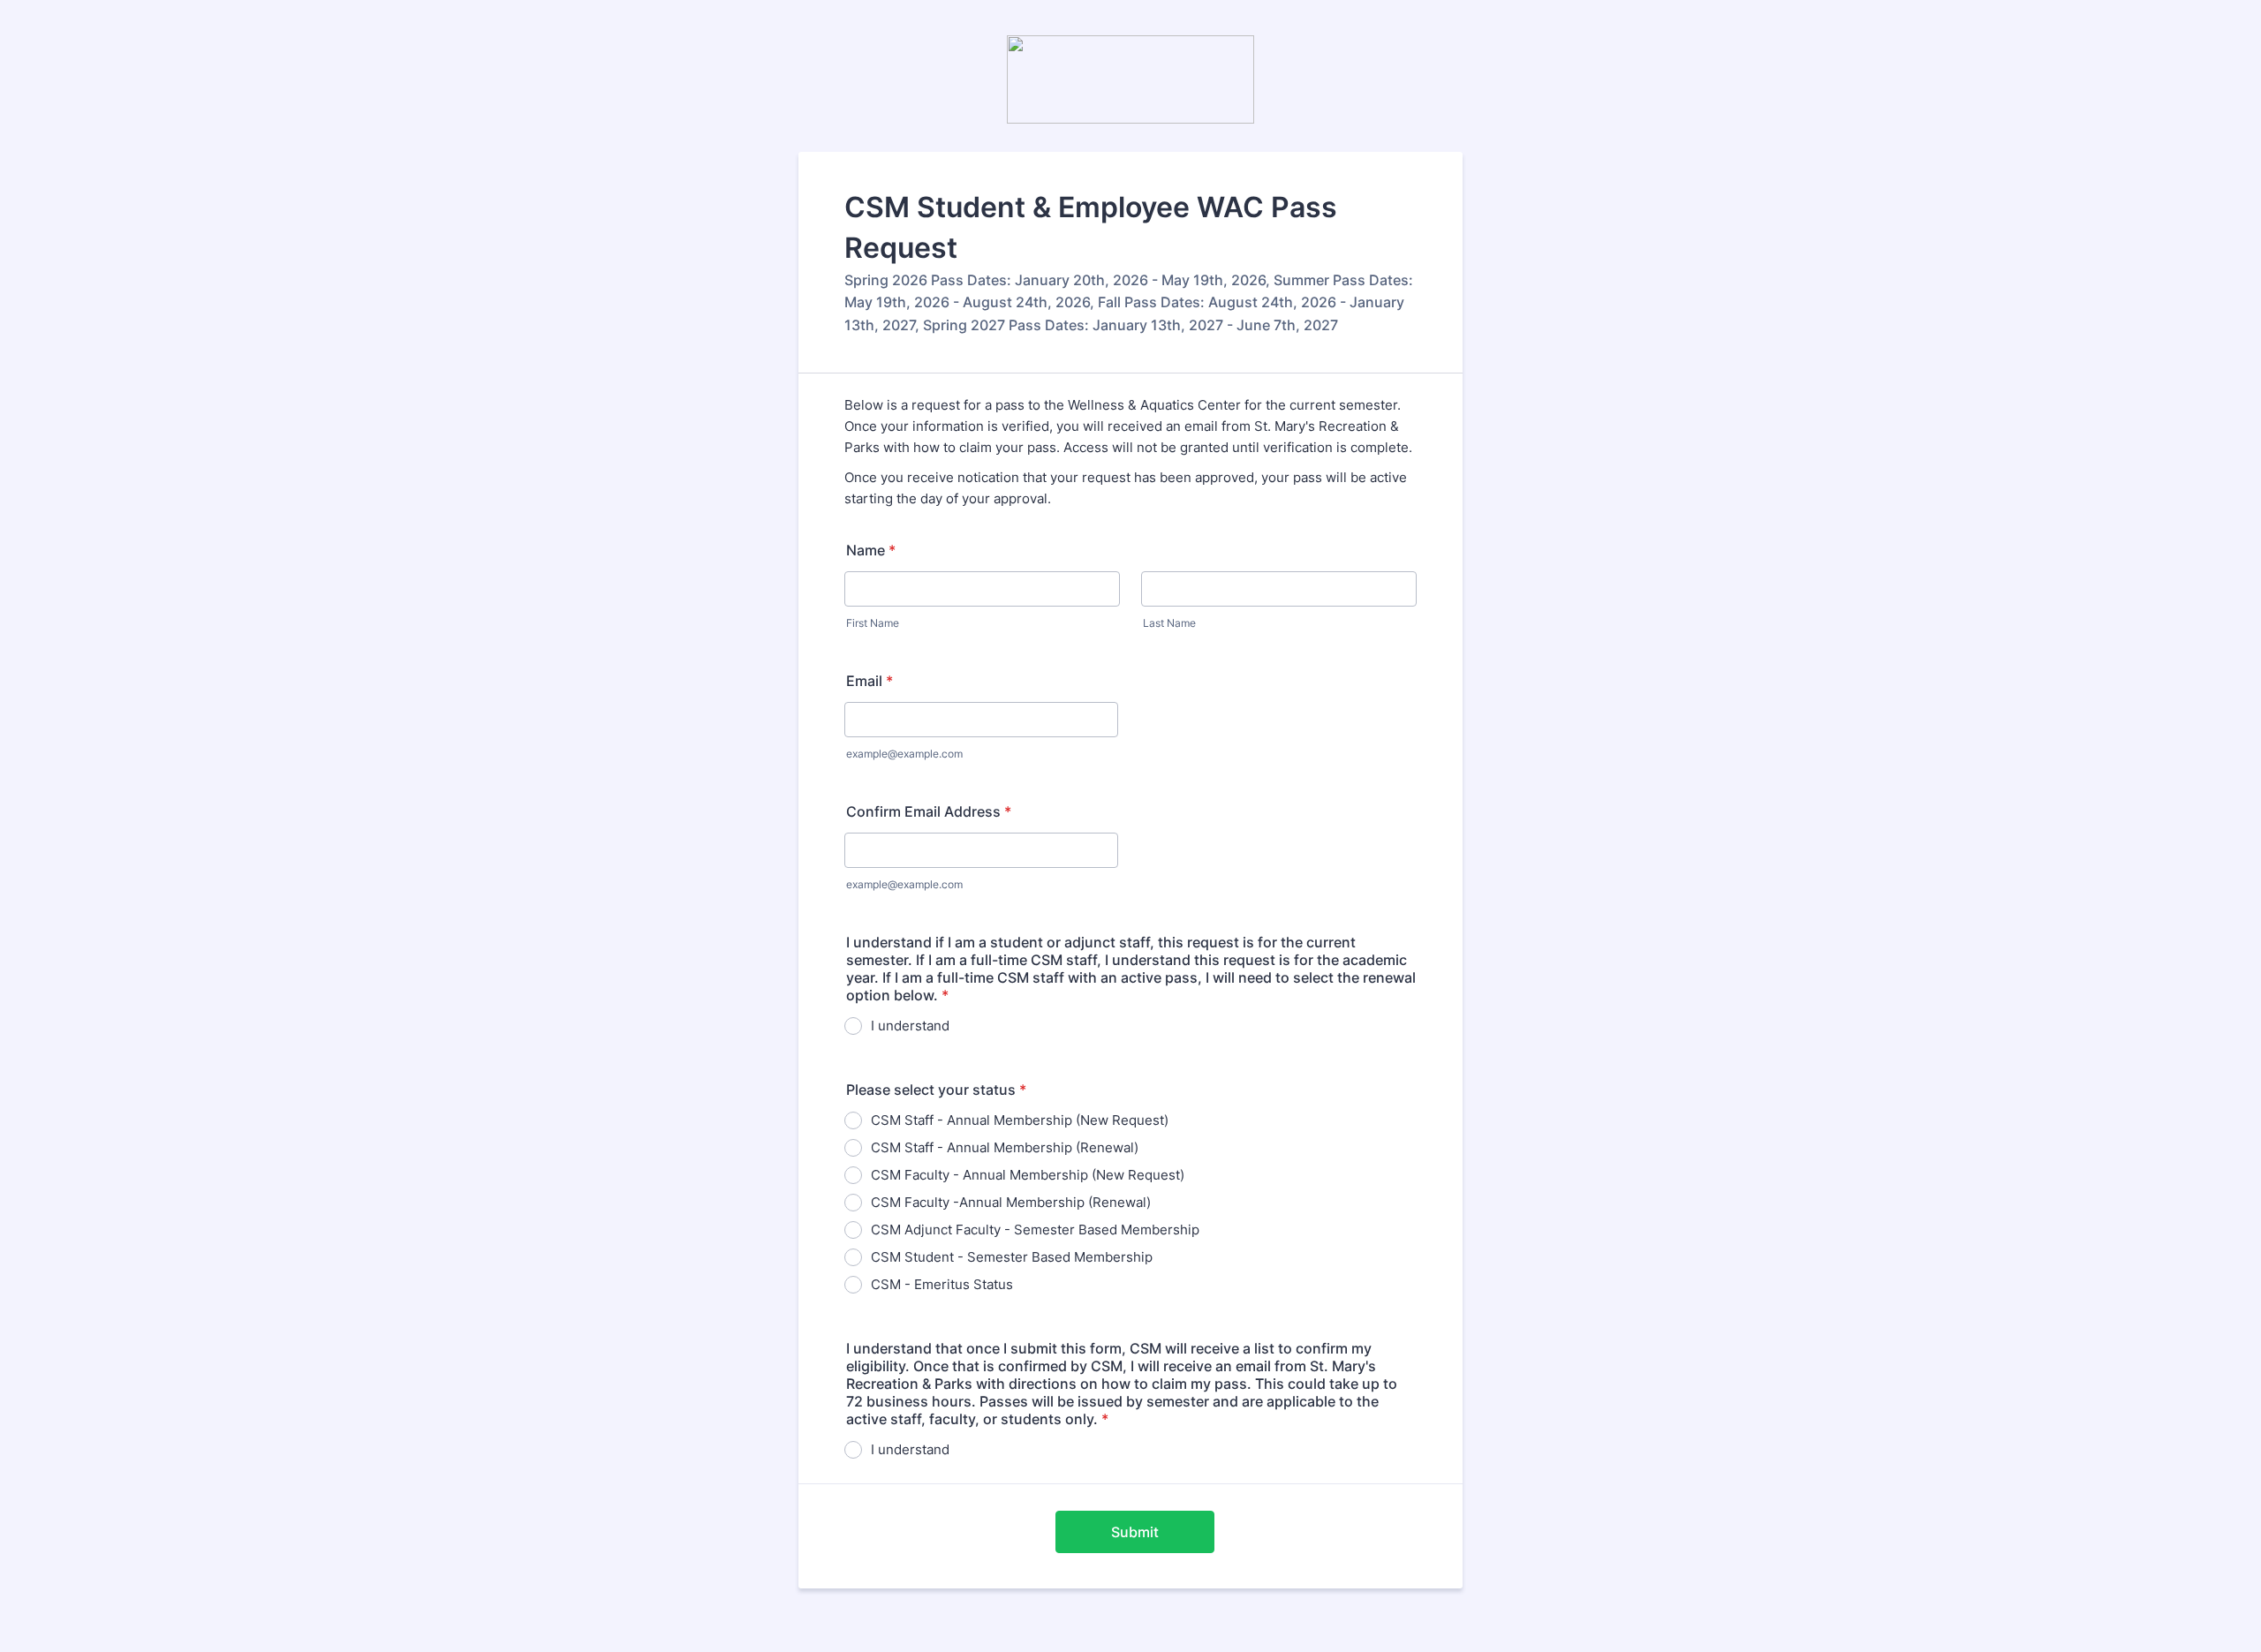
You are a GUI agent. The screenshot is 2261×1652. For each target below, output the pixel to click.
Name (871, 550)
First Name (873, 623)
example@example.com (904, 754)
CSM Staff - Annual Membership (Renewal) (1005, 1147)
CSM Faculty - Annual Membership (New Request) (1028, 1175)
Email (870, 681)
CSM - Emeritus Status (942, 1284)
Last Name (1169, 623)
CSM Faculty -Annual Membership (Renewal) (1011, 1202)
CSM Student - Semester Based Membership (1012, 1257)
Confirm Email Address (929, 811)
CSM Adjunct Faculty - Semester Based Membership (1035, 1230)
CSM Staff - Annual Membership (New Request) (1020, 1120)
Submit (1135, 1532)
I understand (910, 1026)
